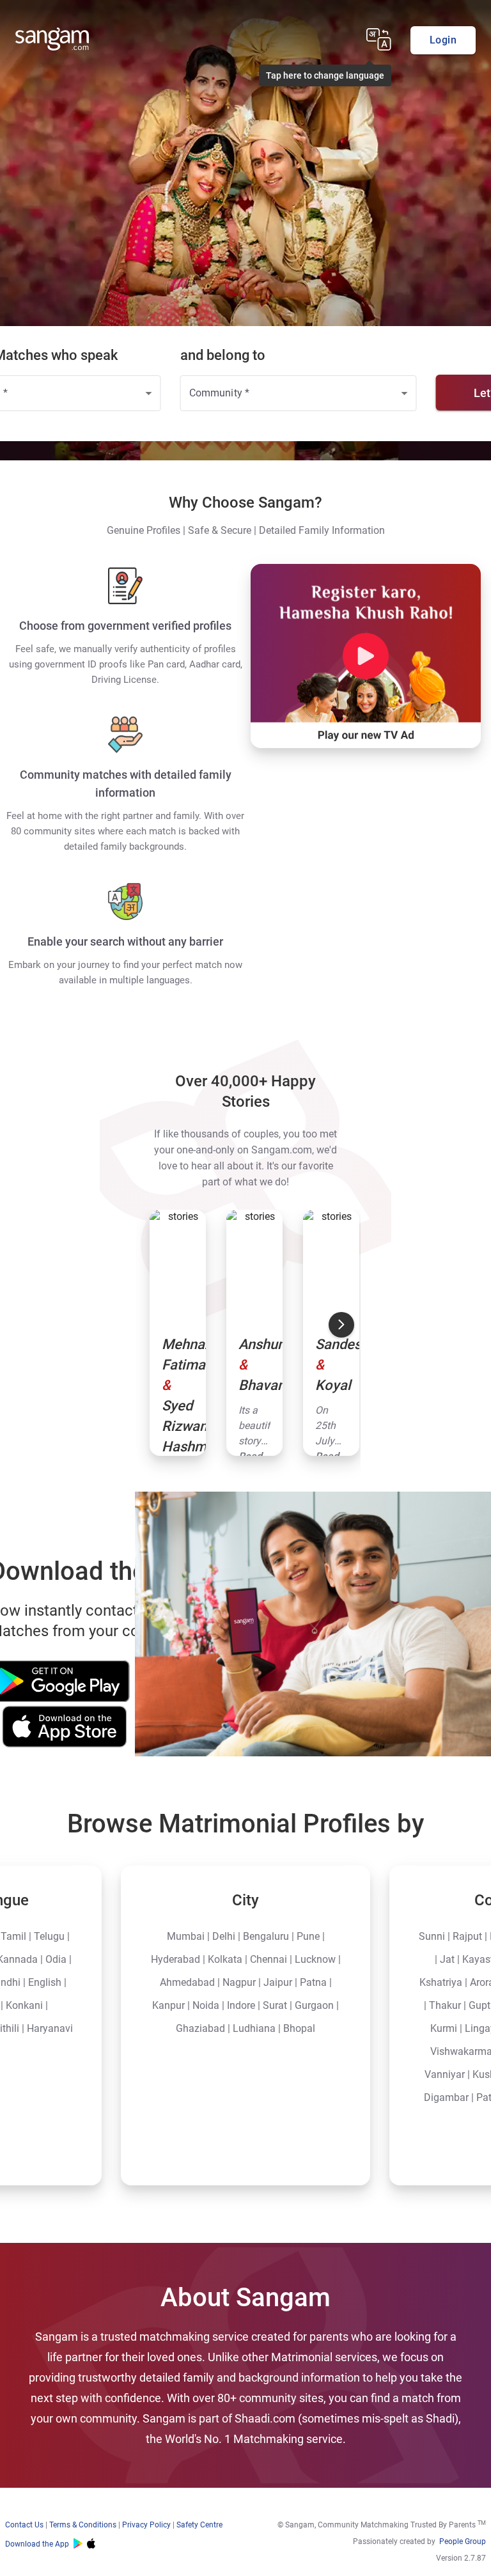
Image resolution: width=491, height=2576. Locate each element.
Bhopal (299, 2028)
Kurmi (444, 2028)
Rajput (467, 1936)
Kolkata (225, 1959)
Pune (308, 1936)
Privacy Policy (146, 2525)
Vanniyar (445, 2074)
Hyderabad (175, 1959)
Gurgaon (314, 2005)
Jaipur (278, 1982)
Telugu (49, 1936)
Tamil (13, 1936)
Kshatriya (441, 1982)
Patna (313, 1982)
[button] (388, 42)
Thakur (445, 2005)
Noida (206, 2005)
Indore (241, 2005)
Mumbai (186, 1936)
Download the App (37, 2544)
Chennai (269, 1959)
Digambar (446, 2097)
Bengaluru (266, 1936)
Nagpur (239, 1982)
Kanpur (168, 2005)
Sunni (432, 1936)
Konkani (24, 2005)
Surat (275, 2005)
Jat (447, 1959)
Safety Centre (199, 2525)
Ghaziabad (200, 2028)
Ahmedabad (187, 1982)
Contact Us (24, 2525)
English (45, 1982)
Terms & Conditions (83, 2525)
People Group (463, 2541)
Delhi (224, 1936)
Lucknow (315, 1959)
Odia (56, 1959)
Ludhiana (254, 2028)
